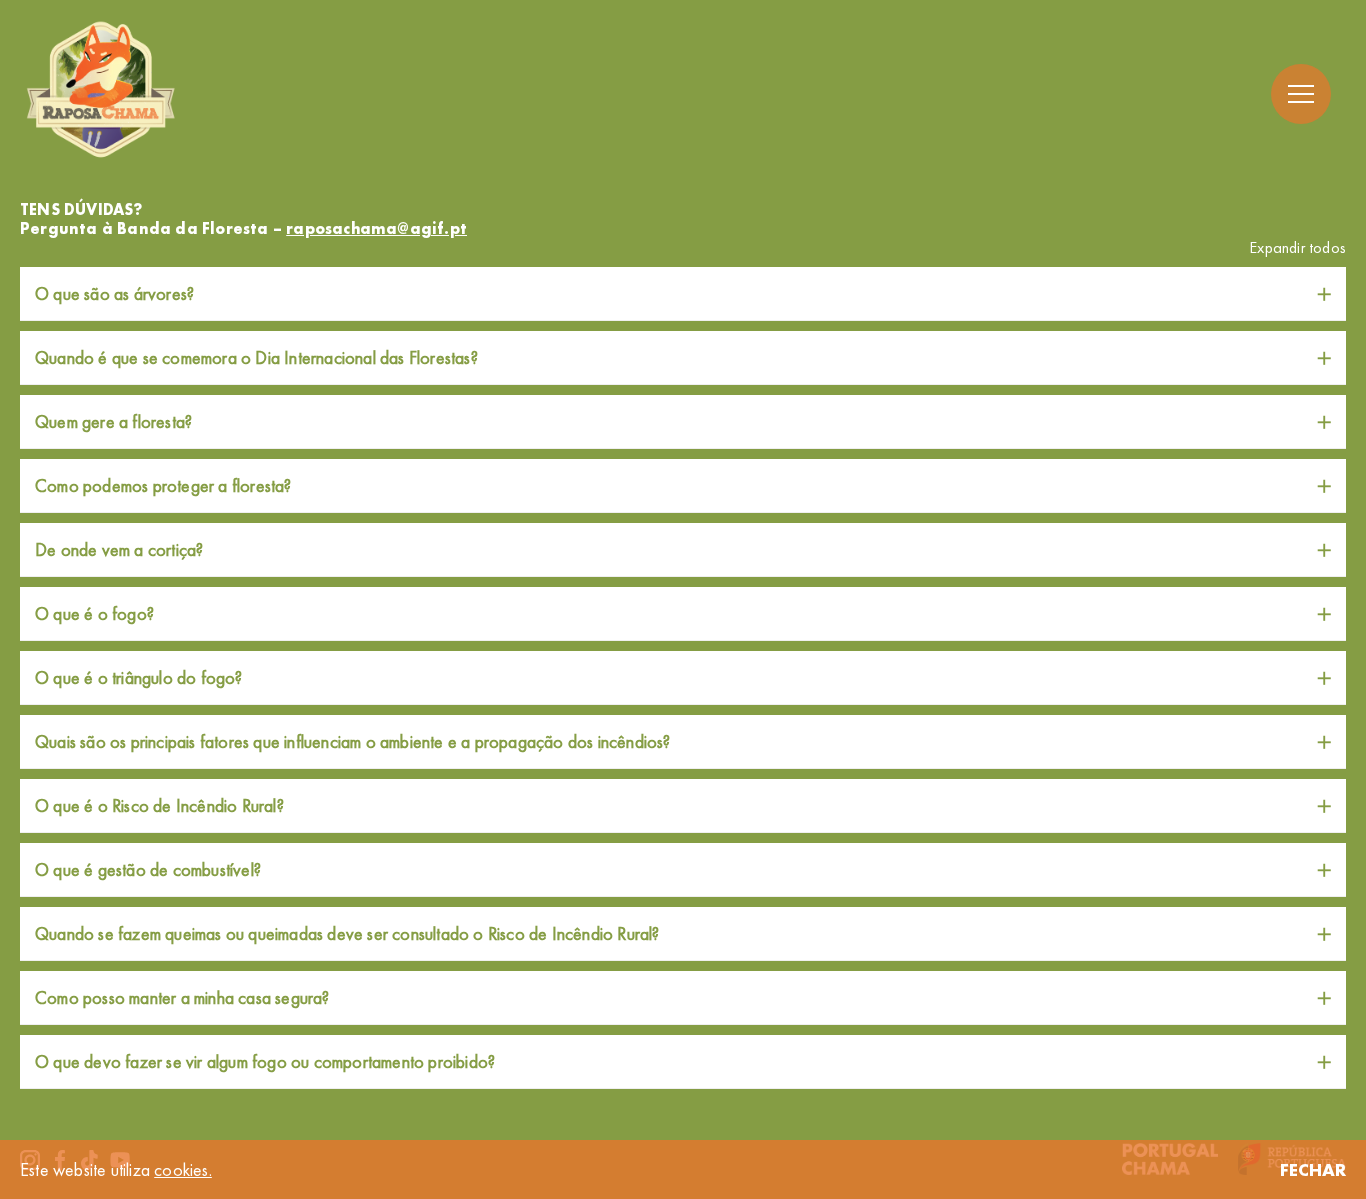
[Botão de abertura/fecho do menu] (1301, 94)
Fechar (1313, 1169)
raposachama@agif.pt (376, 228)
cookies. (183, 1169)
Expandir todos (1297, 247)
